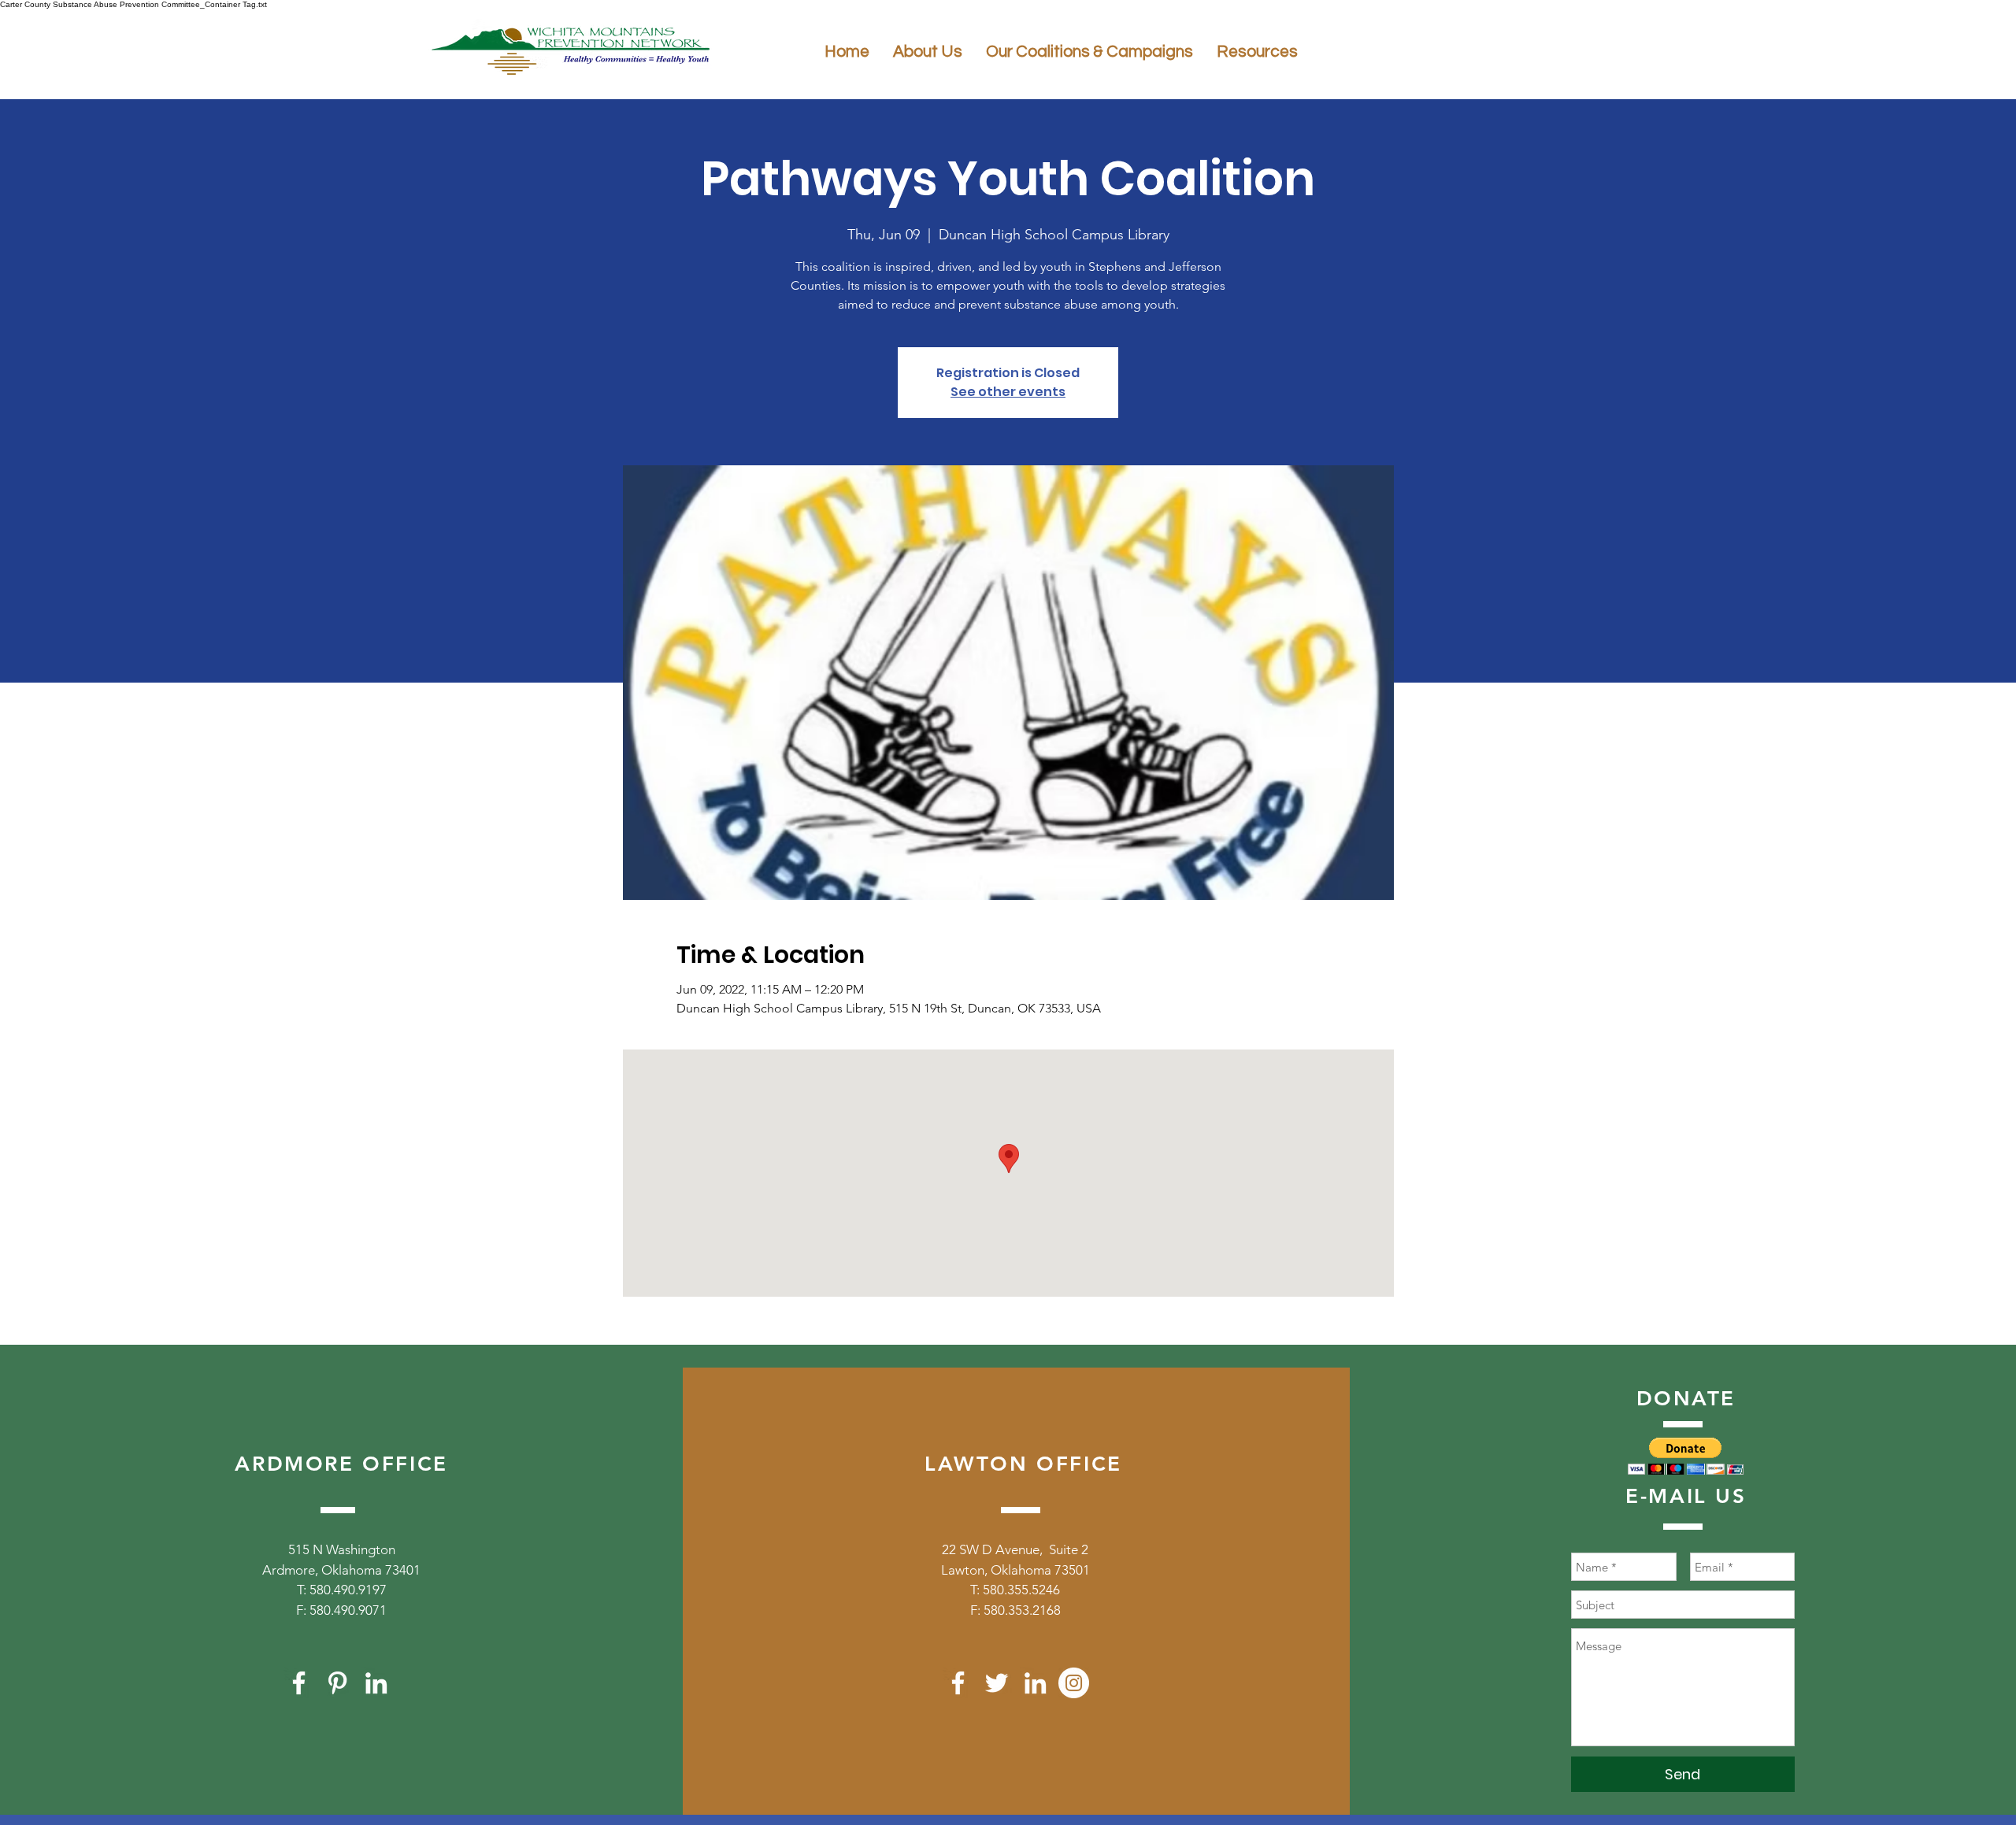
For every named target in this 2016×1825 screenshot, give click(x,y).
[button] (1686, 1456)
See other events (1008, 392)
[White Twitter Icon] (997, 1683)
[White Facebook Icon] (299, 1683)
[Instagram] (1074, 1683)
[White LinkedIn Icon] (376, 1683)
